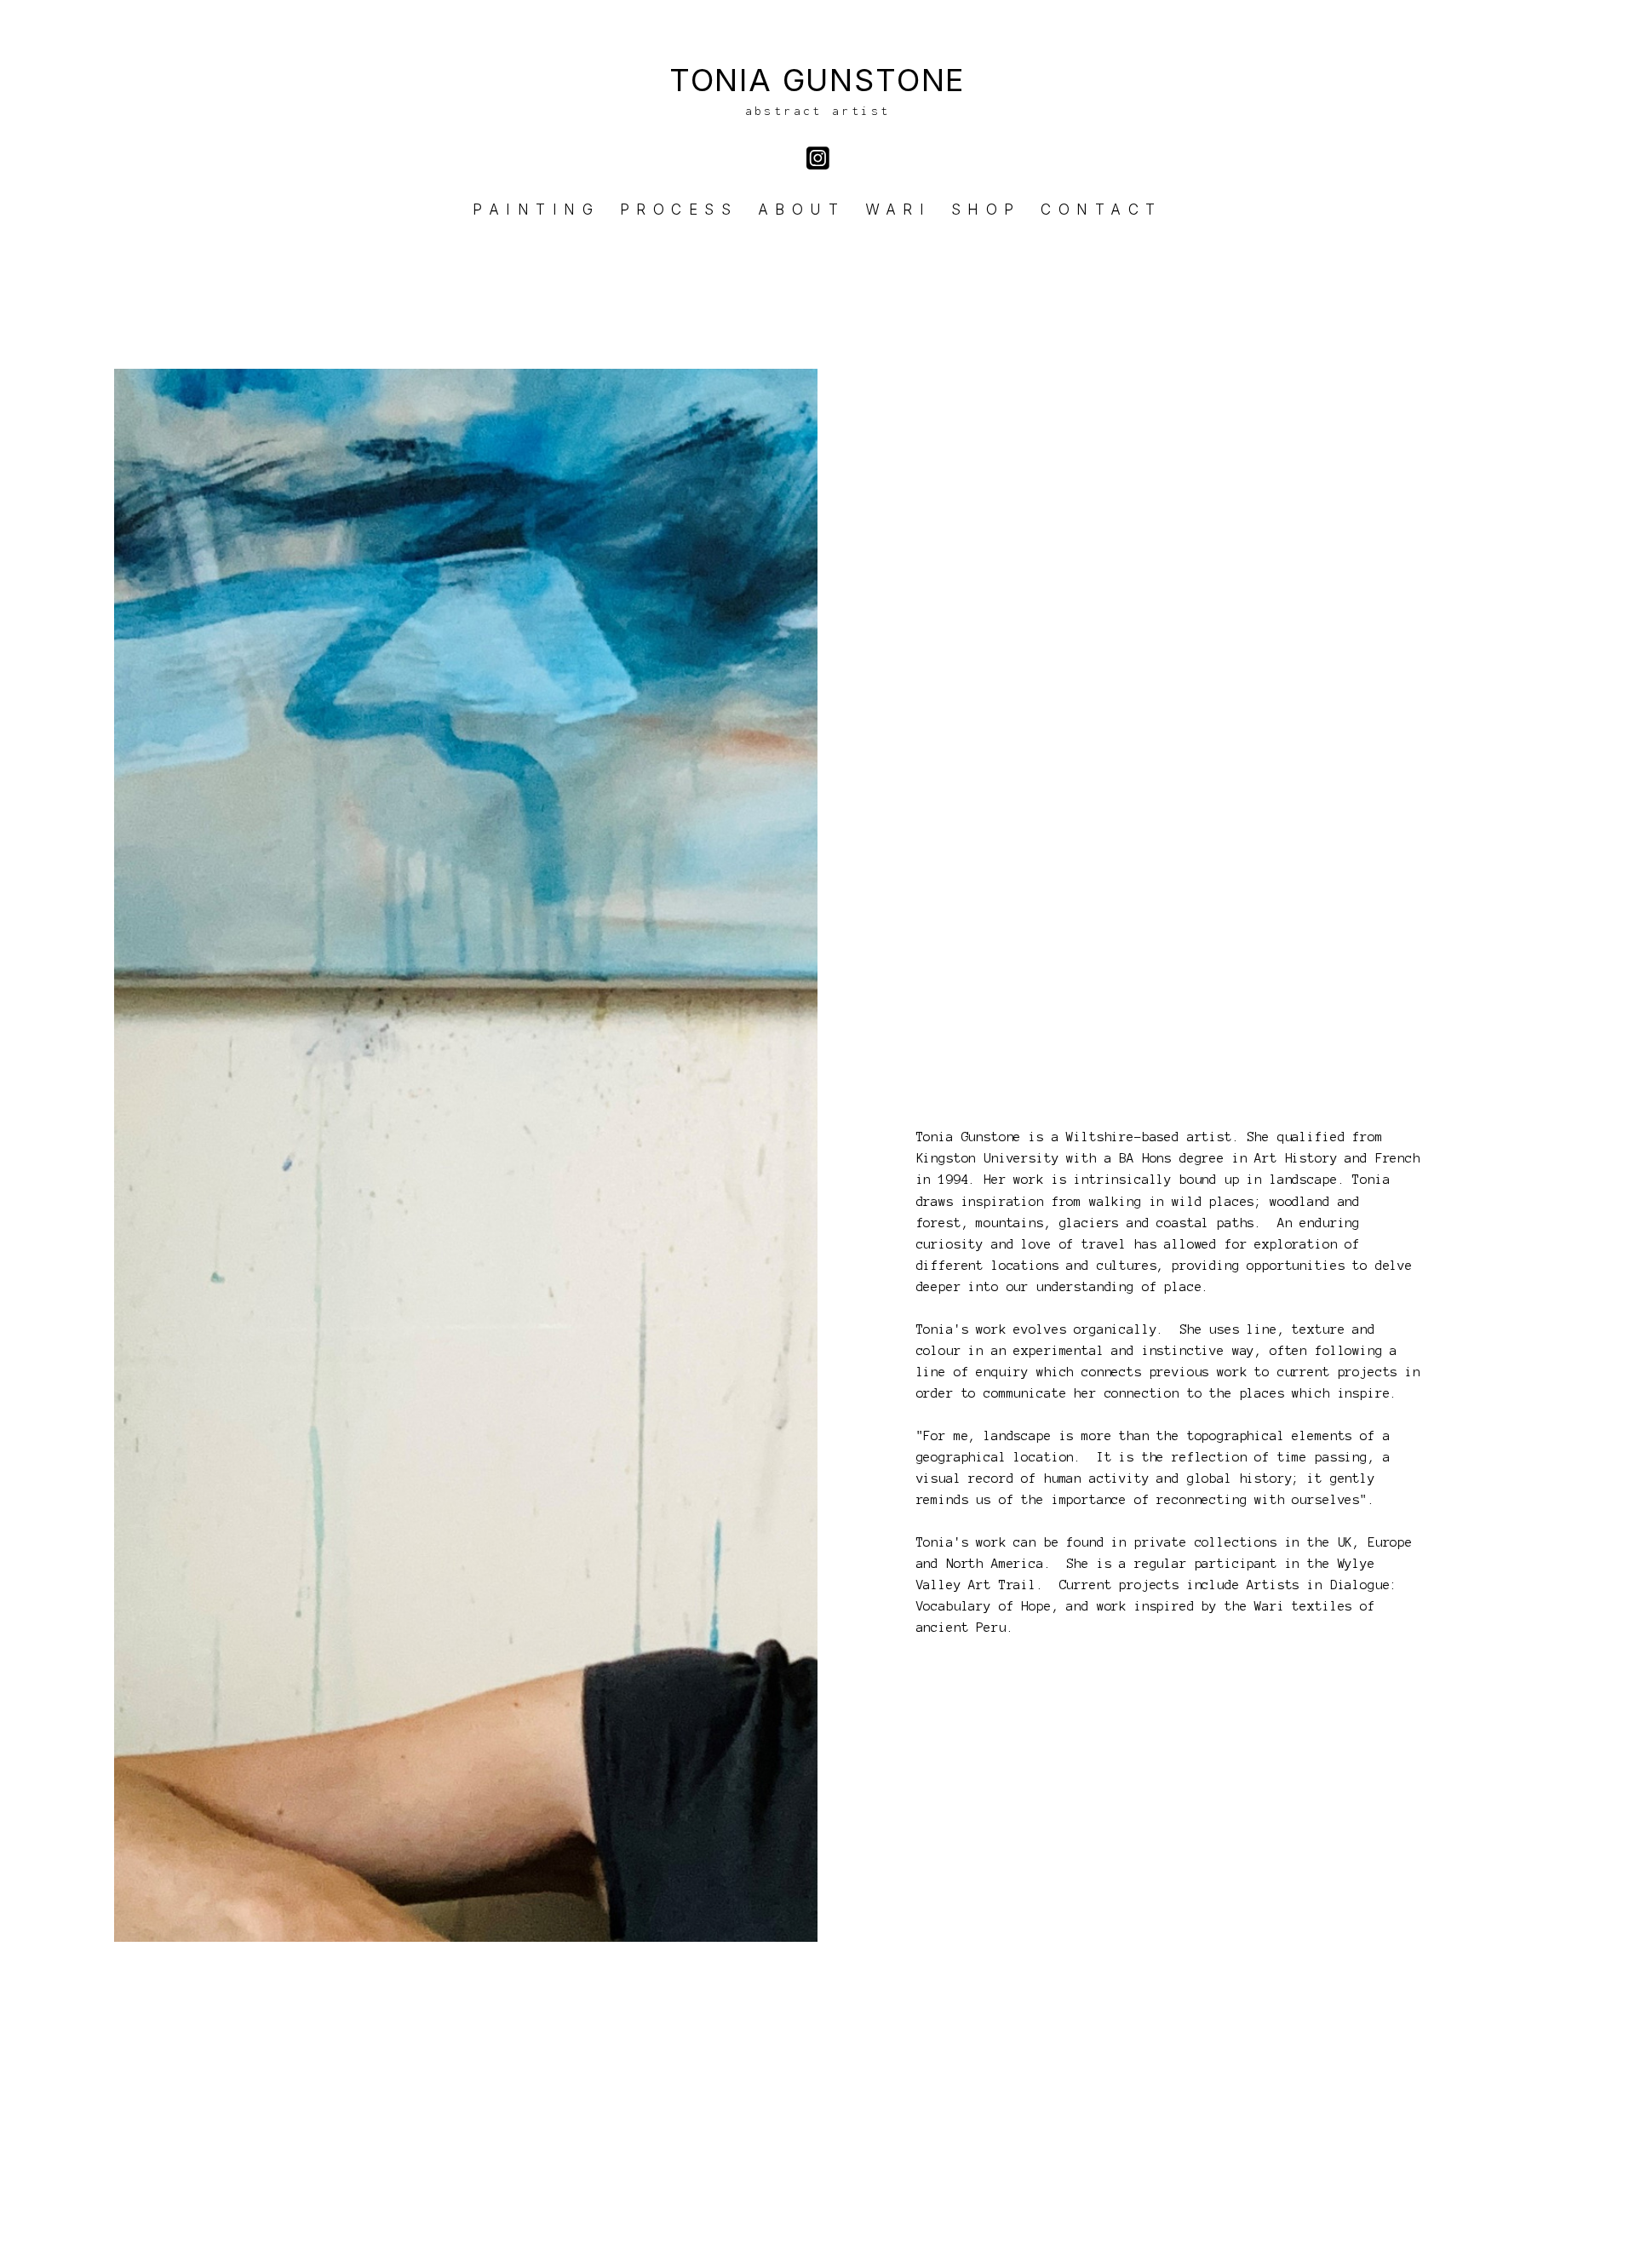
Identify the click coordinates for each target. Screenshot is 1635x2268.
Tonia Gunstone (817, 80)
